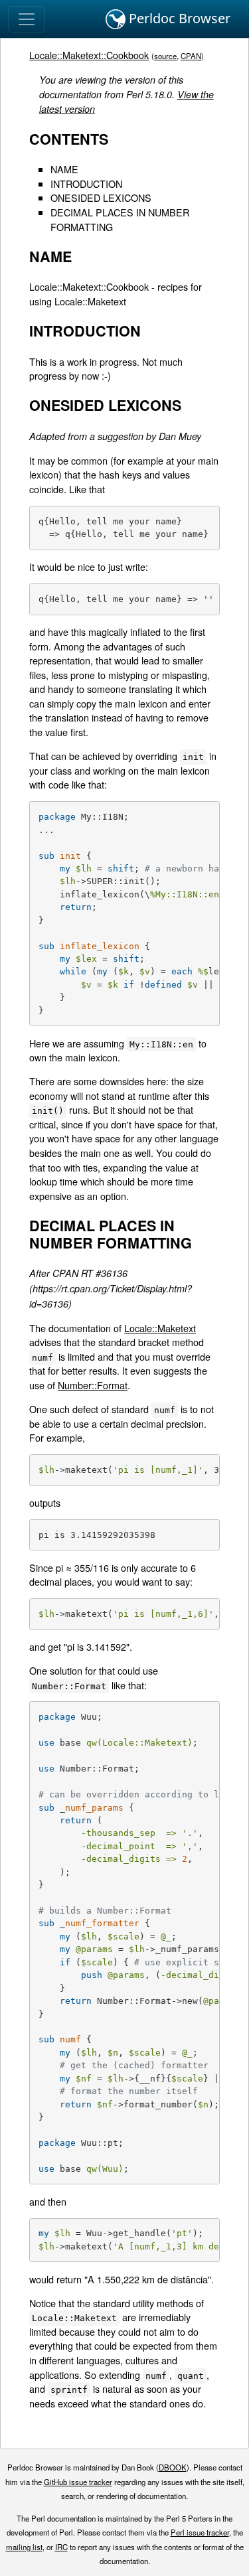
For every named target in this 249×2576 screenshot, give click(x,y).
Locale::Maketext (160, 1328)
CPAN (191, 56)
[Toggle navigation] (27, 19)
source (165, 56)
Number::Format (93, 1385)
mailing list (24, 2547)
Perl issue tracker (200, 2532)
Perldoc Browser (178, 18)
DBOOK (173, 2467)
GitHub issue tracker (78, 2482)
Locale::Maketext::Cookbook (89, 55)
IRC (61, 2547)
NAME (64, 169)
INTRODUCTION (86, 184)
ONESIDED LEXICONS (101, 197)
